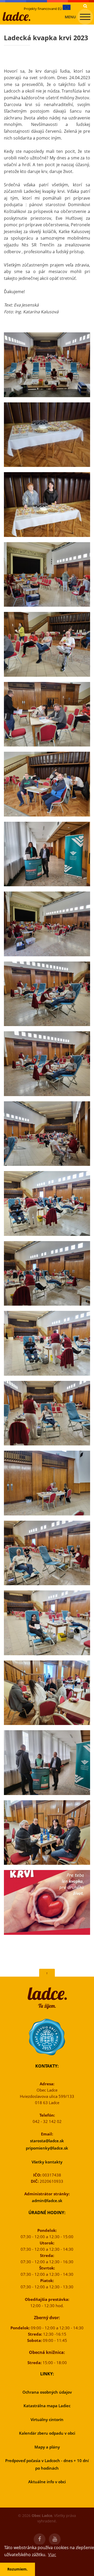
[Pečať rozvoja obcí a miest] (47, 2037)
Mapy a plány (47, 2447)
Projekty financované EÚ (43, 9)
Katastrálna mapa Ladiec (47, 2406)
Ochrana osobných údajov (47, 2392)
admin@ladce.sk (47, 2201)
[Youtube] (55, 2539)
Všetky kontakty (47, 2162)
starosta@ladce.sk (47, 2141)
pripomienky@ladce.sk (47, 2148)
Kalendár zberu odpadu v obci (47, 2433)
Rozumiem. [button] (17, 2569)
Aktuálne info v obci (47, 2482)
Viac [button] (52, 2555)
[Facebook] (40, 2539)
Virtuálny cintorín (47, 2419)
